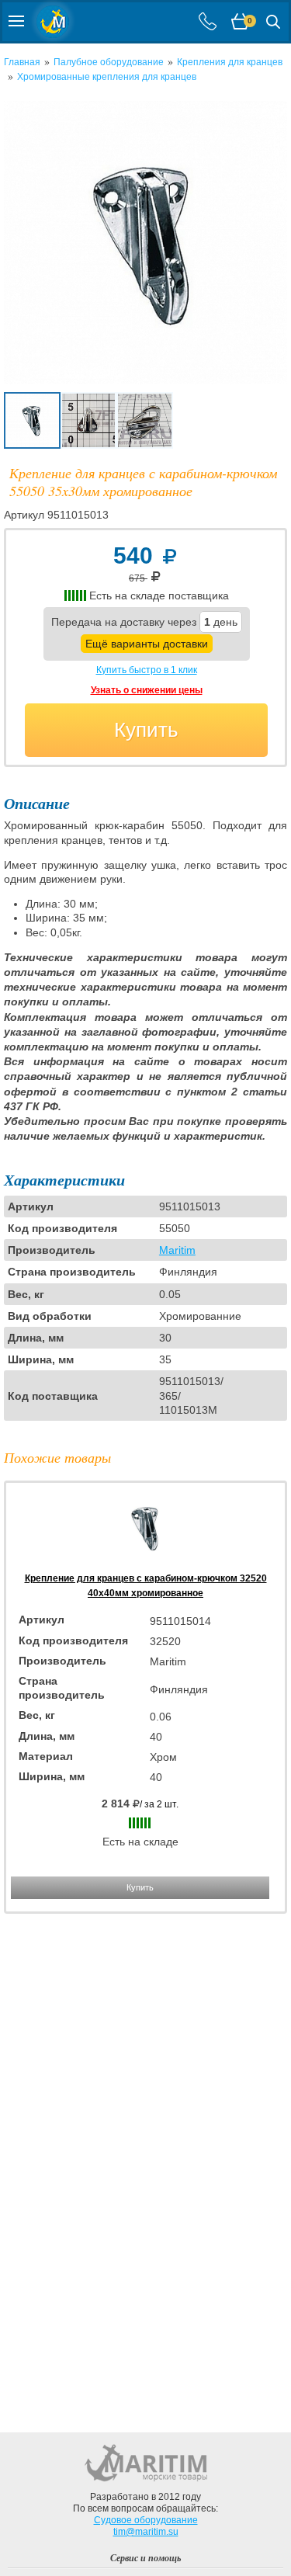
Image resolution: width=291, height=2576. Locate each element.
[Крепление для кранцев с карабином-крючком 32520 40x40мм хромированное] (146, 1564)
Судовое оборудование (146, 2520)
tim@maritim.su (146, 2532)
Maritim (177, 1250)
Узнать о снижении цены (147, 690)
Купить (146, 730)
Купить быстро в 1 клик (147, 670)
